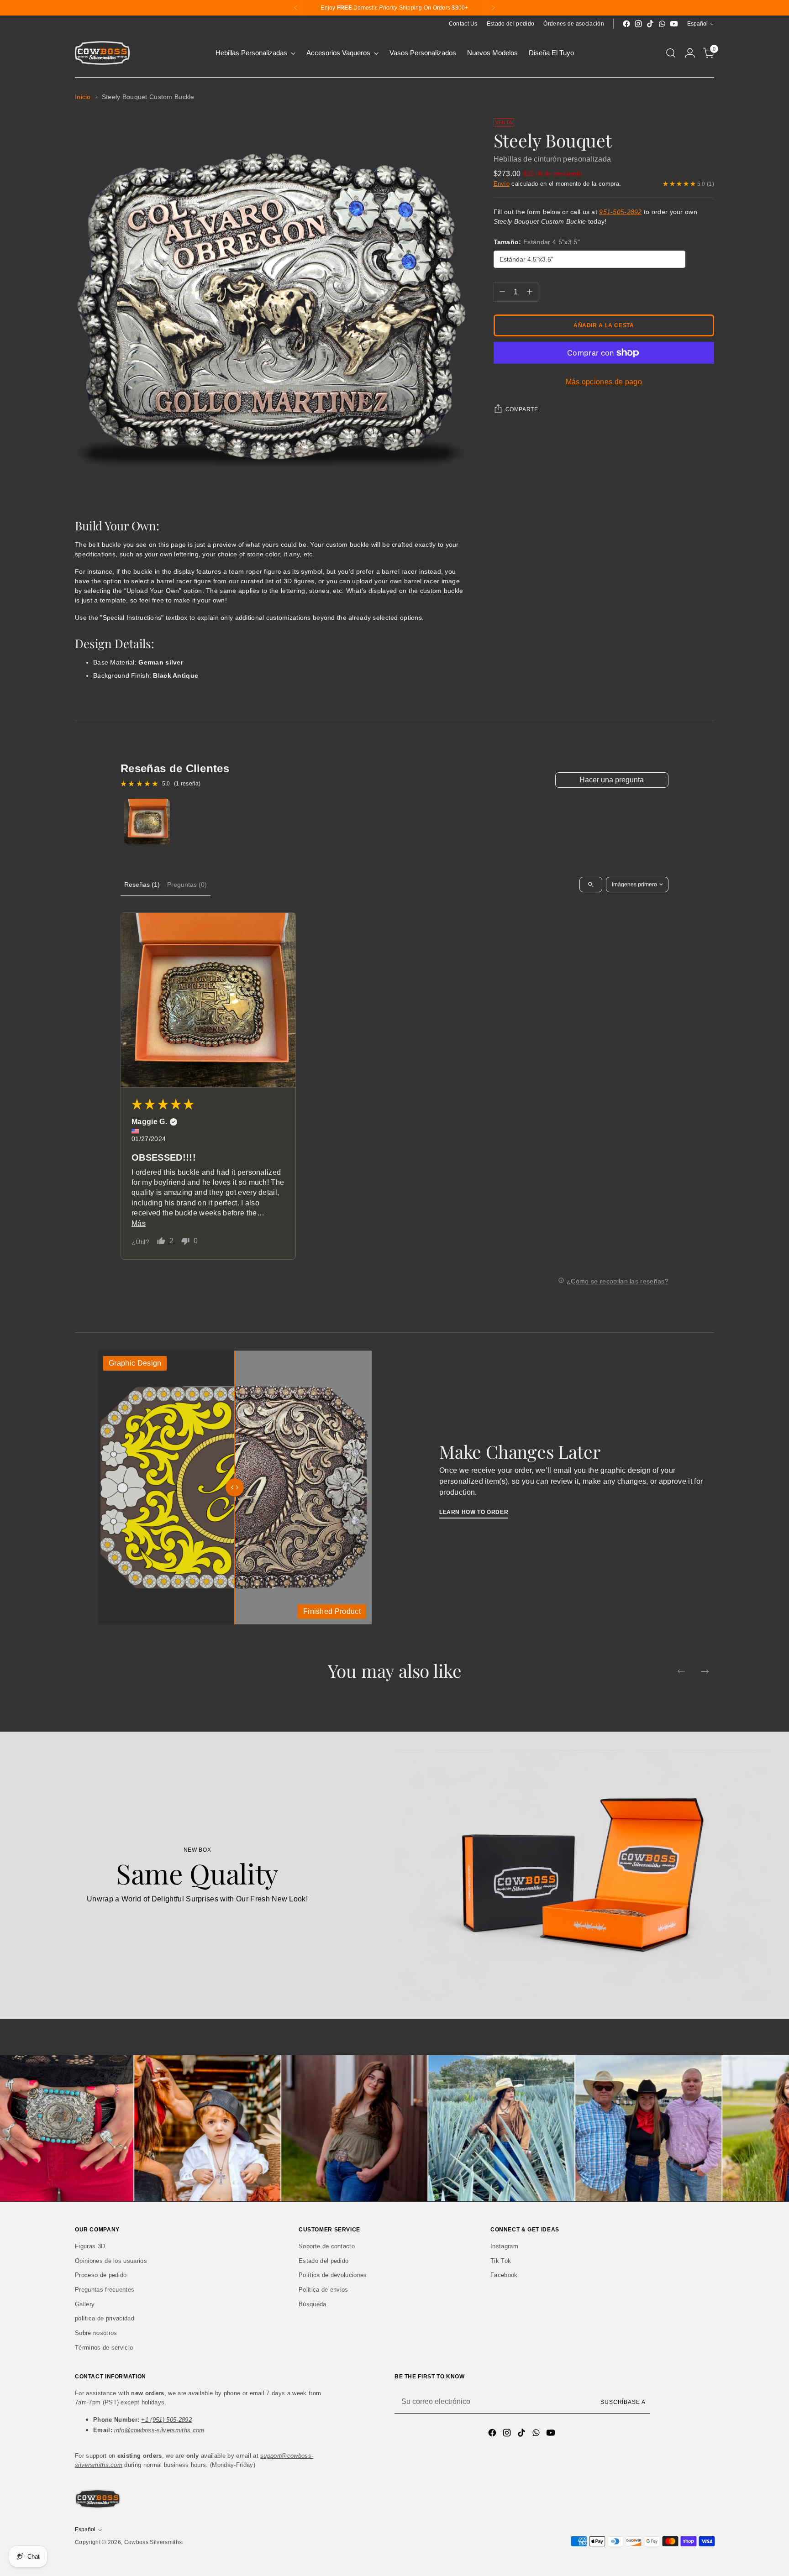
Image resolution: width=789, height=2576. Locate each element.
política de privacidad (105, 2318)
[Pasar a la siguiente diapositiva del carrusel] (705, 1671)
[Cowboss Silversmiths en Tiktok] (650, 24)
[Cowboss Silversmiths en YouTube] (674, 24)
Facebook (504, 2275)
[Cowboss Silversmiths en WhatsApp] (662, 24)
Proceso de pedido (101, 2275)
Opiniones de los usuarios (111, 2261)
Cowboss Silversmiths (153, 2542)
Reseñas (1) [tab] (142, 885)
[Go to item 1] (147, 822)
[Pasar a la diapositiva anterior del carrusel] (681, 1671)
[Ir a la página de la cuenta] (690, 53)
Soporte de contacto (327, 2246)
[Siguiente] (493, 8)
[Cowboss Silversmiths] (102, 53)
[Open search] (591, 885)
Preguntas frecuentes (105, 2290)
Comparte (522, 409)
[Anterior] (296, 8)
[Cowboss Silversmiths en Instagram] (638, 24)
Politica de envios (323, 2290)
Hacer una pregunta (612, 780)
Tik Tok (501, 2261)
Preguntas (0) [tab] (187, 885)
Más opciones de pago (604, 382)
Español (697, 24)
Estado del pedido (323, 2261)
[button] (208, 1000)
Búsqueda (313, 2304)
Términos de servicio (104, 2348)
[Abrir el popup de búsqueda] (671, 53)
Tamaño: (537, 242)
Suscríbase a (623, 2402)
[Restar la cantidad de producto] (502, 292)
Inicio (83, 97)
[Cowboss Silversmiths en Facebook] (626, 24)
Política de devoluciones (333, 2275)
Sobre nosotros (96, 2333)
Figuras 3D (90, 2246)
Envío (502, 184)
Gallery (85, 2304)
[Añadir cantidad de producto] (530, 292)
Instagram (504, 2246)
